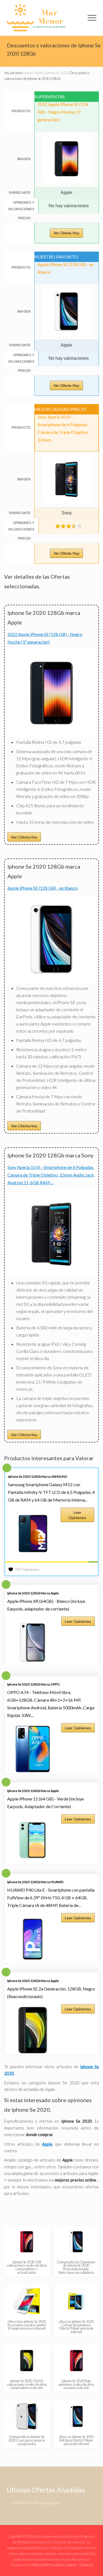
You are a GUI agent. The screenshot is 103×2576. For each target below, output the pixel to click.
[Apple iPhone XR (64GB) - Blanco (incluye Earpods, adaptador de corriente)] (33, 1643)
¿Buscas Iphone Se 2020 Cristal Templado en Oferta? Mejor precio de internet (76, 2327)
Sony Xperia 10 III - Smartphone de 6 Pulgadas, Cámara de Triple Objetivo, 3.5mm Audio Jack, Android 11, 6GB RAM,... (51, 1175)
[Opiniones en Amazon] (69, 526)
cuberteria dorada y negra (36, 2502)
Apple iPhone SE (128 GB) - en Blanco (43, 888)
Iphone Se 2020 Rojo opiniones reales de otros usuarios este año (76, 2384)
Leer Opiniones (77, 1515)
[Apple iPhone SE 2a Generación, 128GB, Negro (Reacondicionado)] (33, 2030)
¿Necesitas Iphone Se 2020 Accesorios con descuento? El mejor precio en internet (27, 2325)
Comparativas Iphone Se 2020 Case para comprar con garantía (27, 2440)
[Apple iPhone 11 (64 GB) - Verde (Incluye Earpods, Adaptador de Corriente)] (33, 1840)
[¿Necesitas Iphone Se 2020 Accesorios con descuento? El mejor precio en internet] (27, 2301)
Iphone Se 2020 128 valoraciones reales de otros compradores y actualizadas (27, 2267)
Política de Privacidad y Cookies (54, 2565)
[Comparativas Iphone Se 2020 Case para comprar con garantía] (27, 2416)
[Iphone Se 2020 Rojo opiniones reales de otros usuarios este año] (76, 2361)
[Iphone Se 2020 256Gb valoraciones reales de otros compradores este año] (27, 2361)
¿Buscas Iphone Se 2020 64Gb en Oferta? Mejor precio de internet (76, 2440)
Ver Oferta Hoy (66, 233)
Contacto (86, 2565)
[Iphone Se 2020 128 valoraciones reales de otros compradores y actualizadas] (27, 2242)
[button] (92, 18)
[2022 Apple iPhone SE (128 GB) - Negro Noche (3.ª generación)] (51, 735)
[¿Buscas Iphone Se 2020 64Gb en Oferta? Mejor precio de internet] (76, 2416)
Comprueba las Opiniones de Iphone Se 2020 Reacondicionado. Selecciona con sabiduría (76, 2267)
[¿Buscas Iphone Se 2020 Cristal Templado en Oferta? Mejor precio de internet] (76, 2301)
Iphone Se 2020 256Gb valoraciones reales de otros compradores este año (27, 2384)
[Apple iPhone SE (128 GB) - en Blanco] (51, 981)
